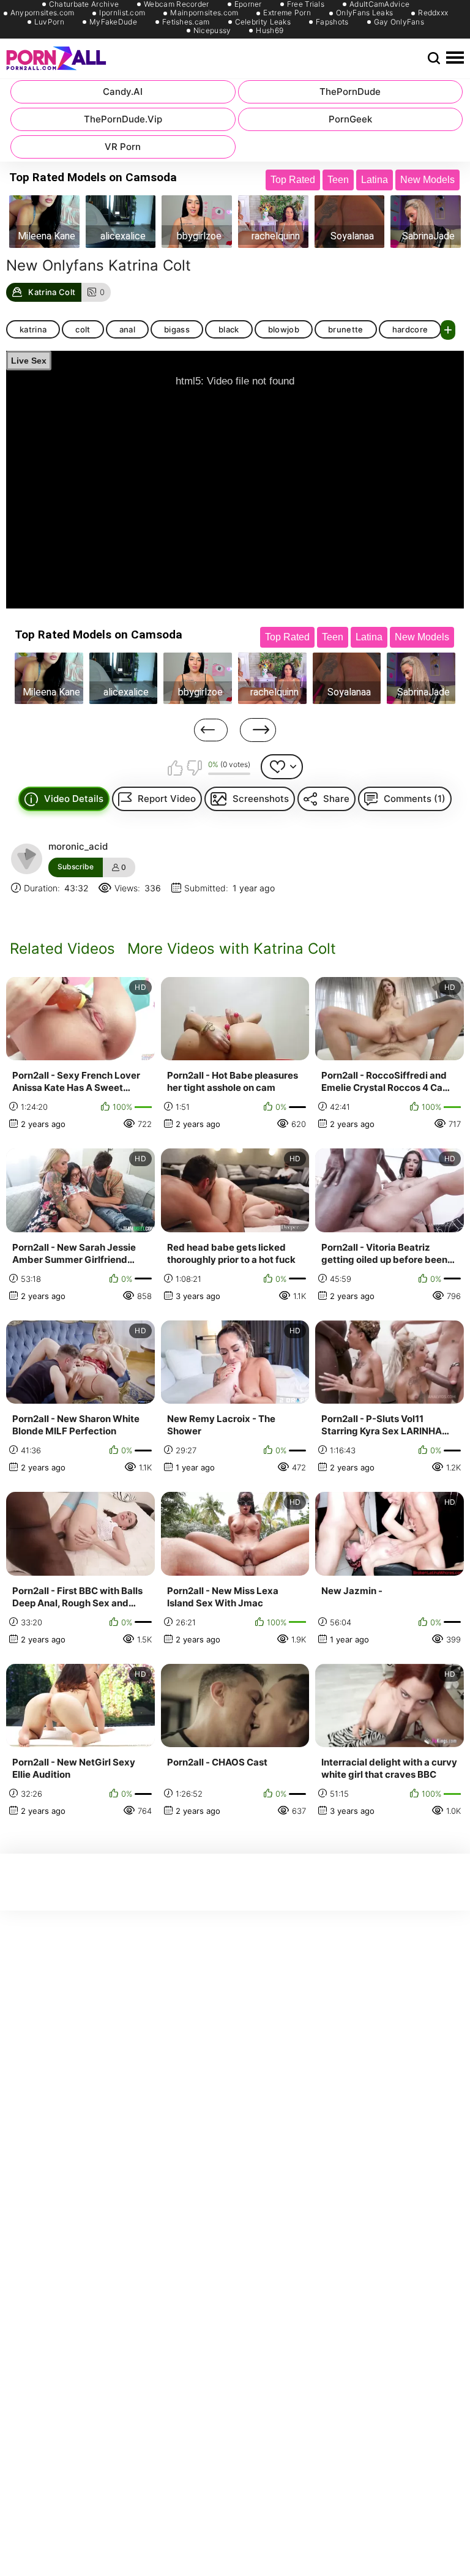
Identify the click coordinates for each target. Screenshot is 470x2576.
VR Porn (123, 147)
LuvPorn (49, 22)
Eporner (248, 4)
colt (83, 329)
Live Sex (29, 361)
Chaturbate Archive (84, 4)
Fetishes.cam (186, 22)
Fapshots (332, 22)
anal (127, 329)
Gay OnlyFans (399, 22)
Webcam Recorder (177, 4)
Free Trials (306, 4)
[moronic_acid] (26, 859)
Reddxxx (433, 13)
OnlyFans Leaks (364, 13)
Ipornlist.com (122, 13)
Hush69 (270, 31)
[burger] (455, 58)
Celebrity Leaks (263, 22)
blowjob (284, 329)
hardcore (410, 329)
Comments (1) (415, 799)
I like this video (175, 768)
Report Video (167, 799)
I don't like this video (194, 768)
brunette (346, 329)
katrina (33, 329)
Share (336, 799)
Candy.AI (123, 92)
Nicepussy (212, 31)
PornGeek (350, 119)
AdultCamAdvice (379, 4)
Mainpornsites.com (204, 13)
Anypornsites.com (43, 13)
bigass (177, 329)
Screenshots (261, 799)
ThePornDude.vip (123, 119)
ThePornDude (350, 92)
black (229, 329)
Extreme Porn (287, 13)
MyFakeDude (113, 22)
